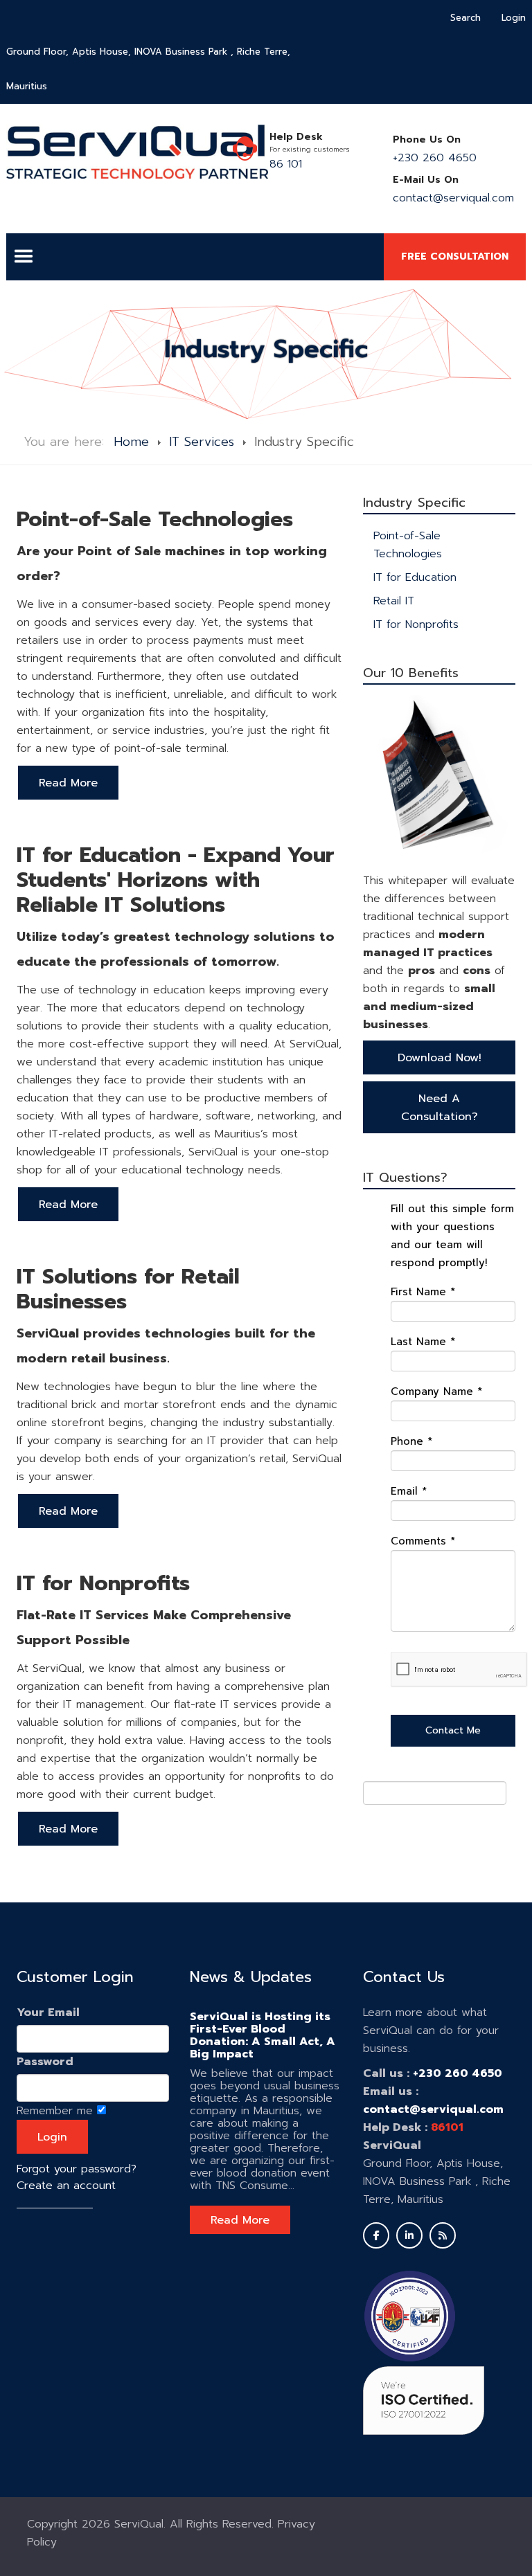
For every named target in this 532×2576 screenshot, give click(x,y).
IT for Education (415, 577)
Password (45, 2062)
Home (131, 442)
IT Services (202, 442)
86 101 (286, 164)
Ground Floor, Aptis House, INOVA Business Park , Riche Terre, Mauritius (148, 69)
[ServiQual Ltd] (137, 152)
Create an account (66, 2186)
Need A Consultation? (440, 1108)
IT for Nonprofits (416, 624)
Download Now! (440, 1058)
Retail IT (394, 601)
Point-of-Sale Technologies (408, 545)
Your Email (48, 2012)
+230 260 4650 (435, 158)
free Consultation (455, 256)
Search (465, 18)
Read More (240, 2220)
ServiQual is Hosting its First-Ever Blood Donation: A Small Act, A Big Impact (263, 2035)
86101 (447, 2127)
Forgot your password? (77, 2169)
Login (514, 18)
